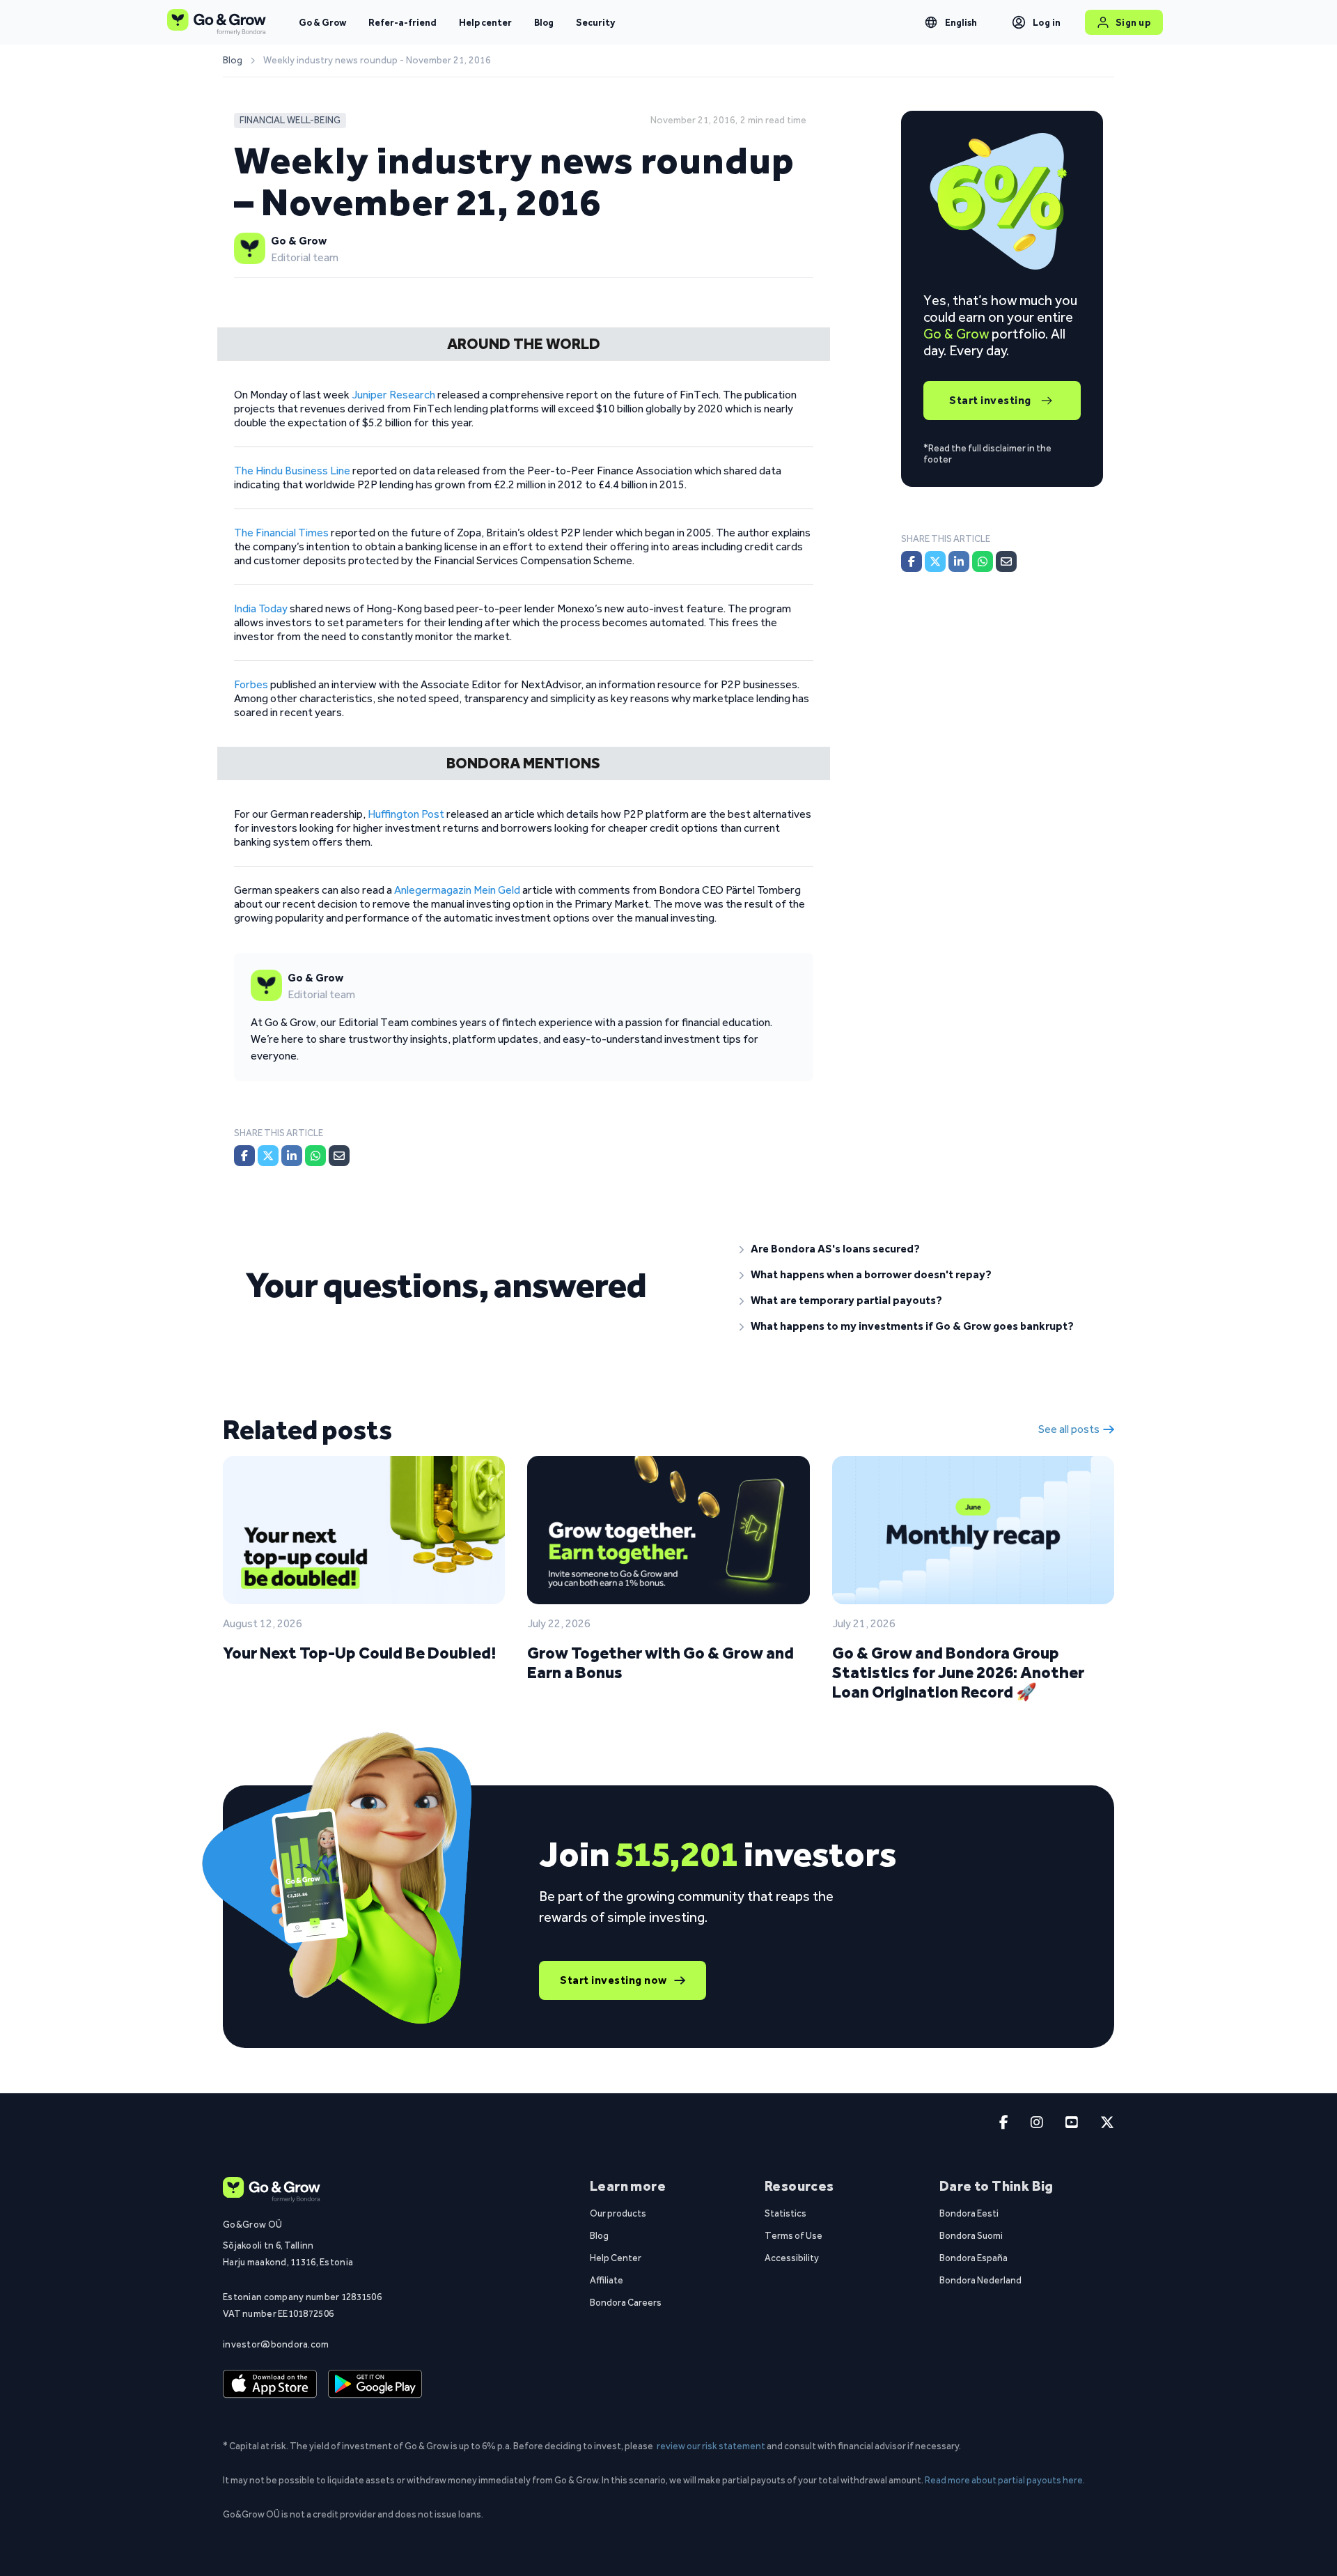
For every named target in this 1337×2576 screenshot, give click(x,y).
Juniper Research (393, 395)
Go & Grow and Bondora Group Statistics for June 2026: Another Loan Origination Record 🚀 (958, 1672)
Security (595, 22)
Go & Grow (322, 22)
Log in (1047, 22)
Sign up (1133, 22)
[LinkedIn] (292, 1156)
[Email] (339, 1156)
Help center (485, 22)
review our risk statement (711, 2446)
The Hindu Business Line (292, 471)
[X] (268, 1156)
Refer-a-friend (402, 22)
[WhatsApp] (315, 1156)
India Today (261, 608)
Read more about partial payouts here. (1005, 2480)
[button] (916, 1249)
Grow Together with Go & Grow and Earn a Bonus (660, 1662)
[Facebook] (244, 1156)
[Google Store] (375, 2384)
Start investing (990, 400)
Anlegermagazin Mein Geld (457, 890)
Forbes (251, 684)
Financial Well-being (290, 120)
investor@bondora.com (276, 2344)
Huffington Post (406, 814)
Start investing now (613, 1980)
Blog (544, 22)
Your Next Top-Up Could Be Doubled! (359, 1653)
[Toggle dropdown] (931, 22)
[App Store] (270, 2384)
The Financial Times (281, 533)
